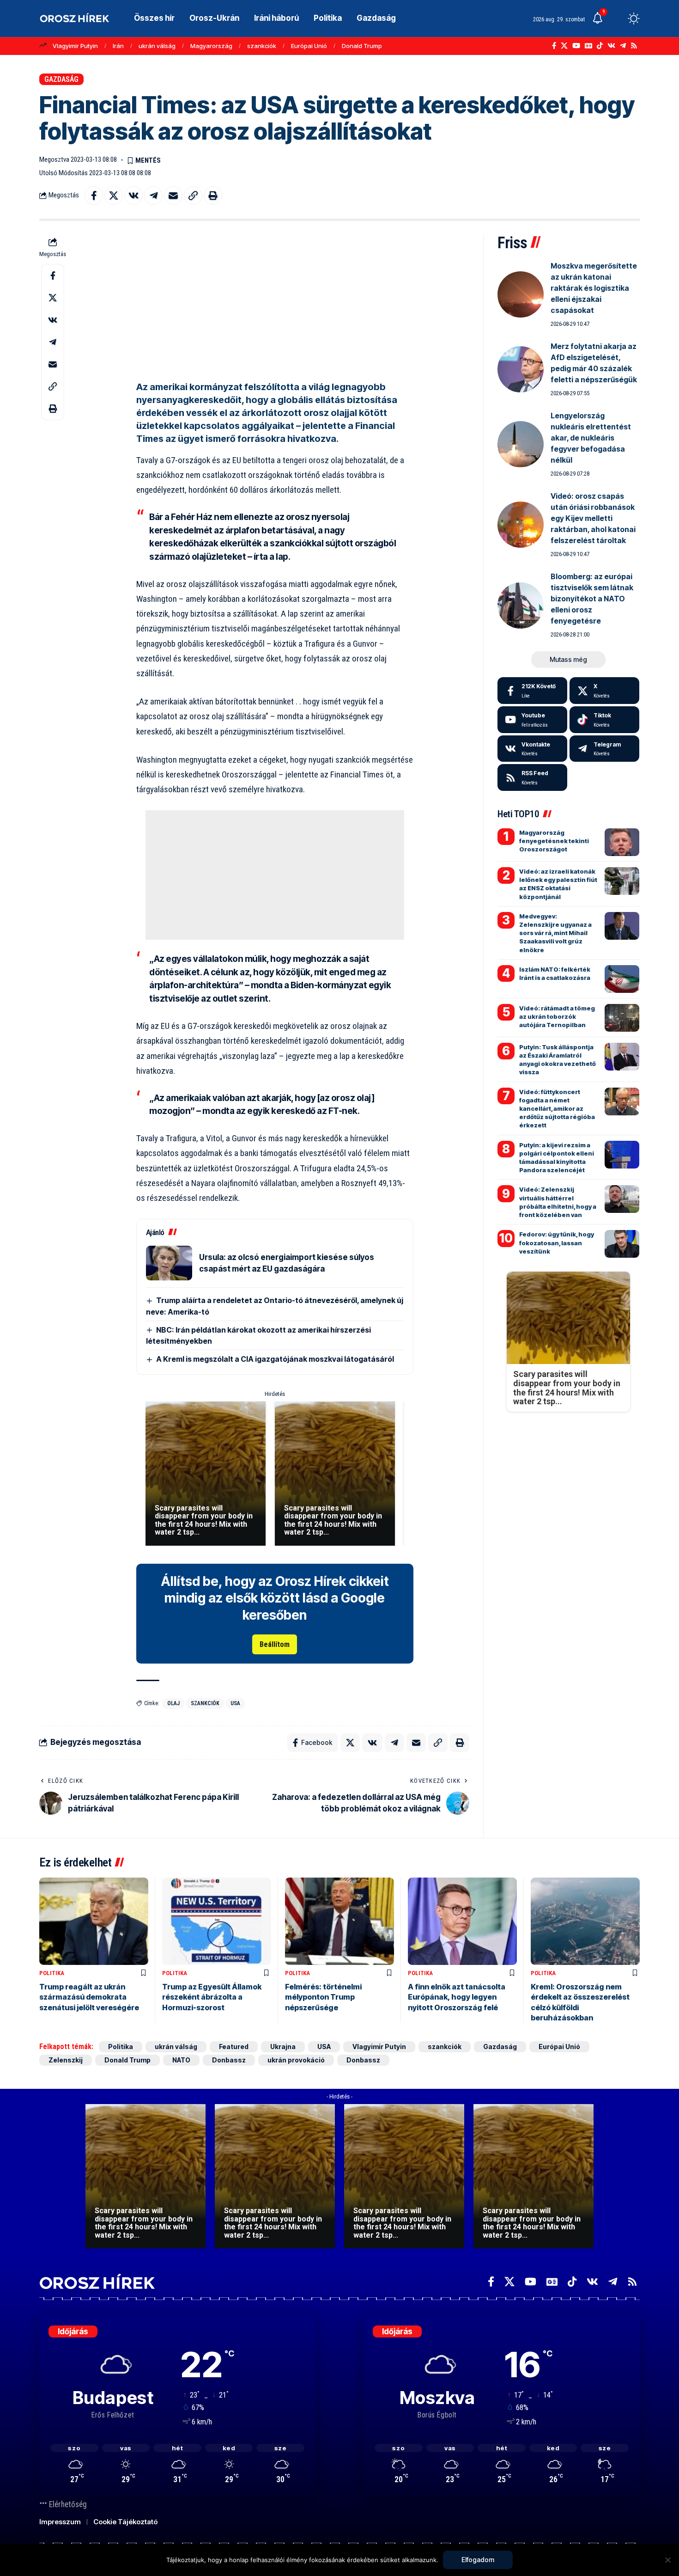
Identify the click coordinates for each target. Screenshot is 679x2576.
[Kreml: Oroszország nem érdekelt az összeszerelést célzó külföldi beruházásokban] (585, 1921)
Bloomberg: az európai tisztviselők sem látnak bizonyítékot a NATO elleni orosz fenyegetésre (592, 599)
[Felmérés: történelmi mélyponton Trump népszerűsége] (339, 1921)
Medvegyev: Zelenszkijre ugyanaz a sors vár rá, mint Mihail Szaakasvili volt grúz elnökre (555, 933)
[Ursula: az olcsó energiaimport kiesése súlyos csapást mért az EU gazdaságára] (169, 1263)
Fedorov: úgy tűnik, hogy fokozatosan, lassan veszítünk (557, 1242)
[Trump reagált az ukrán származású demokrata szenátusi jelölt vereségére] (94, 1921)
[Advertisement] (275, 300)
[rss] (532, 777)
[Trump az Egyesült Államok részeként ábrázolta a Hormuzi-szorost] (217, 1921)
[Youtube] (532, 720)
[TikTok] (600, 46)
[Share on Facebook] (94, 196)
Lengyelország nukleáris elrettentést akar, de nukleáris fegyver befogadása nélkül (591, 438)
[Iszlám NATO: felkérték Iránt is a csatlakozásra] (622, 979)
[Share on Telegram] (153, 196)
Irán (118, 46)
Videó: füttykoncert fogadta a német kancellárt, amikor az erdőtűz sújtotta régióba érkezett (557, 1109)
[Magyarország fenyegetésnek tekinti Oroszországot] (622, 842)
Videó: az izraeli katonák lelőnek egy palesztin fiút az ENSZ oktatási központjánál (558, 884)
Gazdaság (61, 79)
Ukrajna (283, 2047)
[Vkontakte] (611, 46)
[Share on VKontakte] (133, 196)
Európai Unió (309, 46)
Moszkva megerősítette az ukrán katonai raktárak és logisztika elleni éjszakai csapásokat (594, 288)
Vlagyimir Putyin (75, 46)
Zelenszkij (66, 2060)
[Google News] (588, 46)
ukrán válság (157, 46)
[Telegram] (623, 46)
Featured (234, 2047)
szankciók (262, 46)
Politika (52, 1973)
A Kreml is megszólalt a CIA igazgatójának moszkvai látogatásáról (275, 1359)
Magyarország (211, 46)
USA (235, 1703)
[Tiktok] (604, 720)
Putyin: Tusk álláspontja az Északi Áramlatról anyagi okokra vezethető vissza (558, 1060)
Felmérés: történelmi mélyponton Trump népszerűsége (323, 1997)
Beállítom (275, 1644)
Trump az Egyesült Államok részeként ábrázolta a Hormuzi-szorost (212, 1997)
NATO (181, 2060)
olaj (173, 1703)
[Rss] (634, 46)
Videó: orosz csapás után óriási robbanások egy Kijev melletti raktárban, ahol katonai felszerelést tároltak (593, 518)
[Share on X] (114, 196)
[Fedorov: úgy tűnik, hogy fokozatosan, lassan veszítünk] (622, 1244)
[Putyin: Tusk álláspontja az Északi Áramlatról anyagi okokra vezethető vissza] (622, 1057)
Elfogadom (478, 2560)
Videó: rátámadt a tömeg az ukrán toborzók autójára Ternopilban (557, 1016)
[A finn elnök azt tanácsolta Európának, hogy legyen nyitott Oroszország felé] (462, 1921)
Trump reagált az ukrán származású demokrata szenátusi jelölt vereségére (89, 1997)
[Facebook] (554, 46)
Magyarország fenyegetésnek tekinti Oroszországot (554, 841)
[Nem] (667, 2560)
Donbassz (229, 2060)
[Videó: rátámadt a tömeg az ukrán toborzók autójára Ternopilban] (622, 1018)
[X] (564, 46)
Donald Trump (362, 46)
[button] (617, 18)
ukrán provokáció (296, 2060)
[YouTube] (576, 46)
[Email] (173, 196)
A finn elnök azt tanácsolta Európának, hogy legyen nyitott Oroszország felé (457, 1997)
